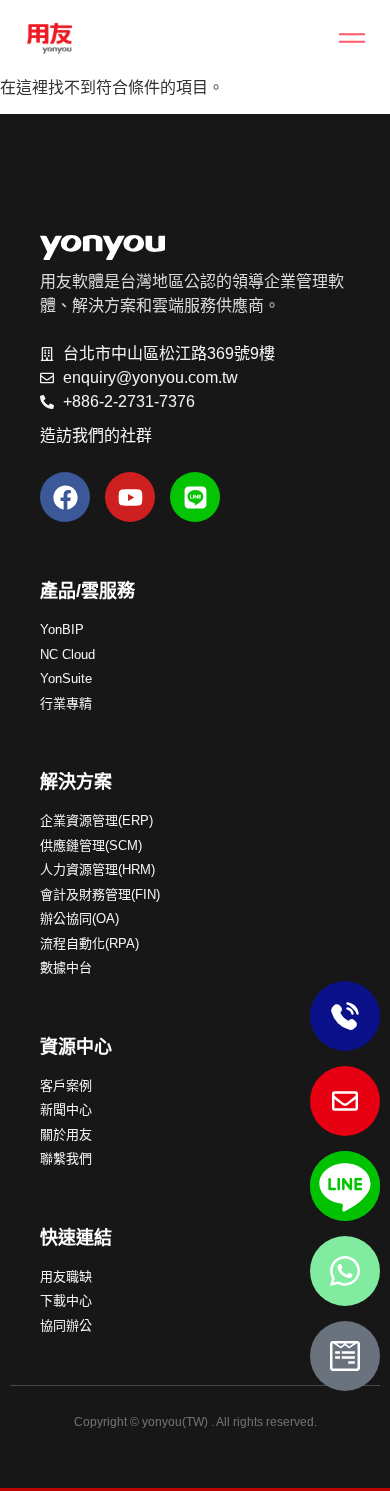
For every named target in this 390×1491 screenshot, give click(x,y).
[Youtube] (130, 497)
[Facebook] (65, 497)
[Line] (195, 497)
